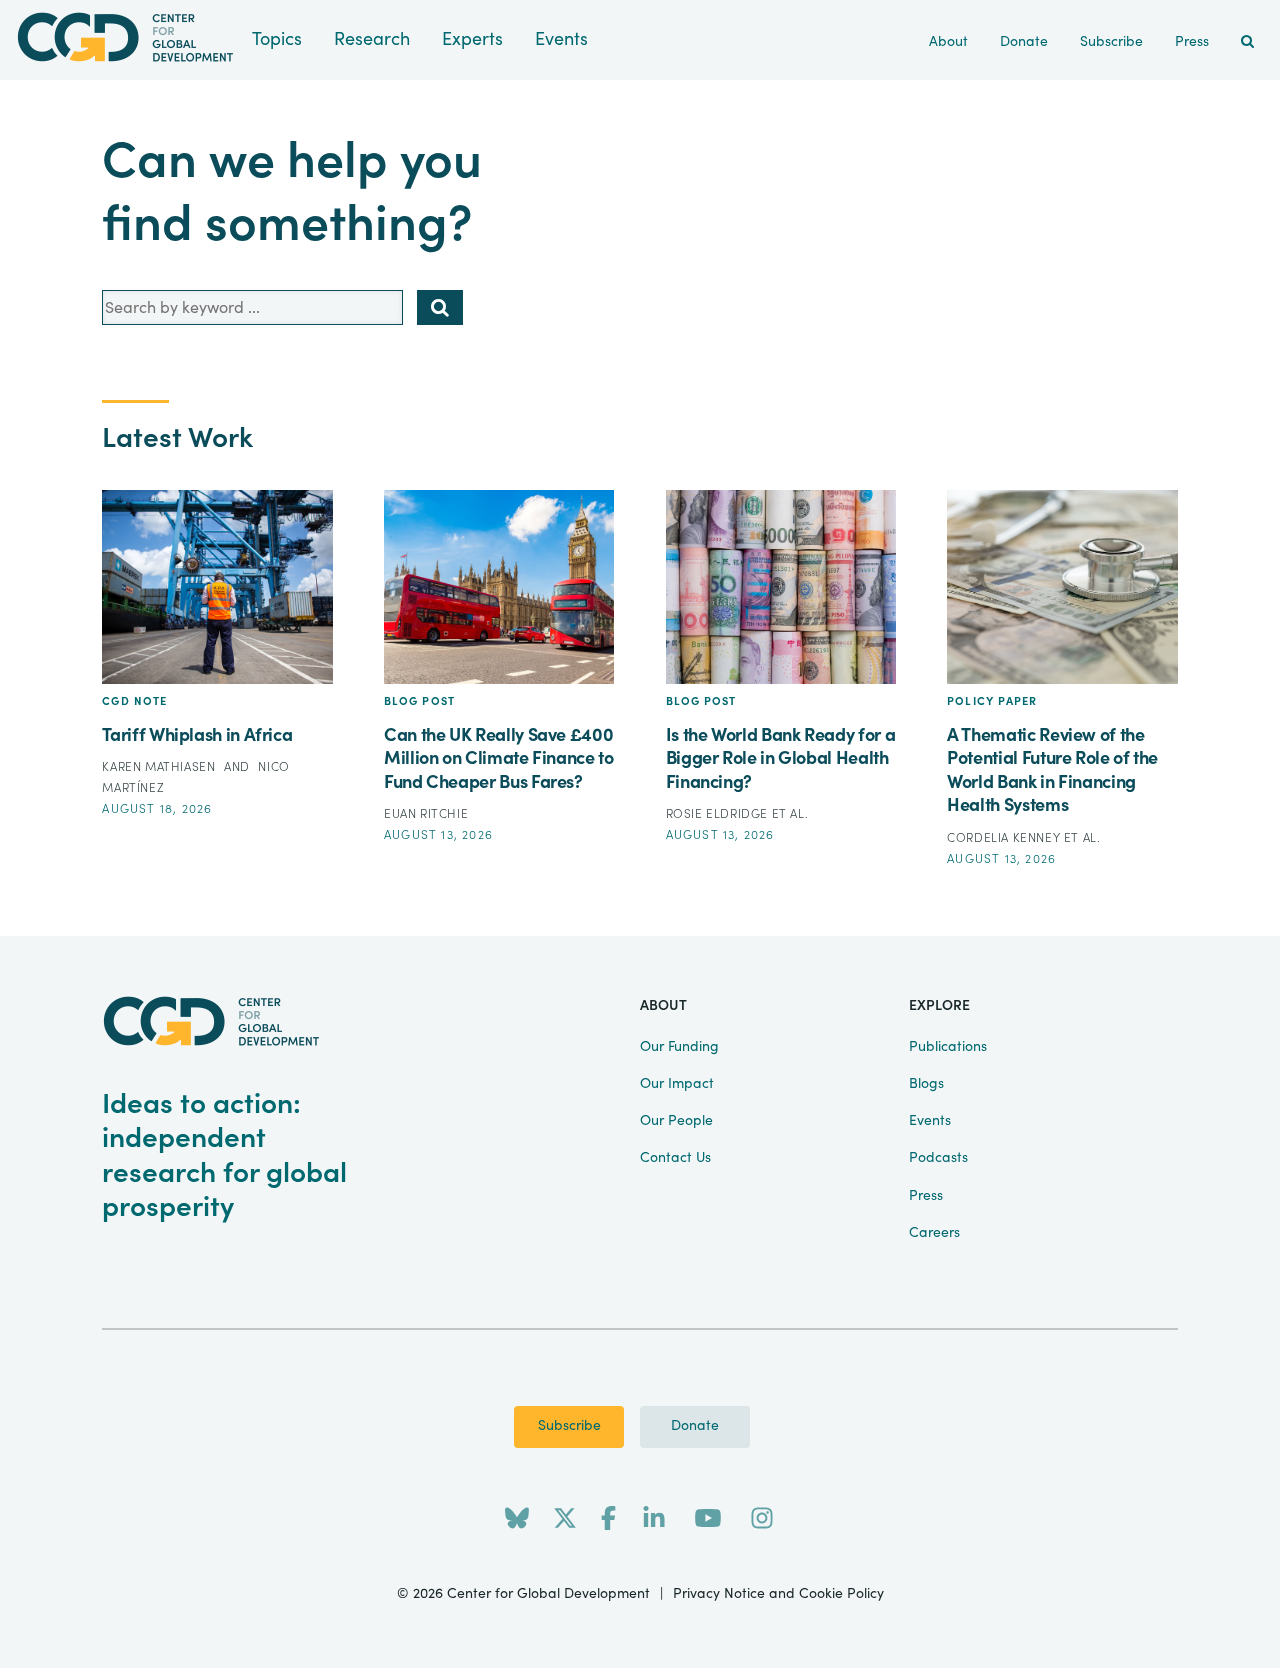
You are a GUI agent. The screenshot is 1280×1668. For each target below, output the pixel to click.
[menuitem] (1247, 42)
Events (561, 39)
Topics (277, 39)
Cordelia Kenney (1005, 838)
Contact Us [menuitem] (675, 1158)
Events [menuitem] (930, 1121)
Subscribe (569, 1426)
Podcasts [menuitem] (938, 1158)
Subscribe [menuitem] (1111, 42)
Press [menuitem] (1192, 42)
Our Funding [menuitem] (679, 1047)
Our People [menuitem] (676, 1121)
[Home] (126, 37)
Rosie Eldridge (719, 814)
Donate (695, 1426)
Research (372, 39)
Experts (472, 39)
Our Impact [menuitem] (677, 1084)
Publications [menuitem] (948, 1047)
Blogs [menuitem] (926, 1084)
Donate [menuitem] (1024, 42)
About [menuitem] (948, 42)
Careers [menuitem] (934, 1233)
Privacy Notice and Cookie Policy (778, 1594)
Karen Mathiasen (160, 767)
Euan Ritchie (426, 814)
